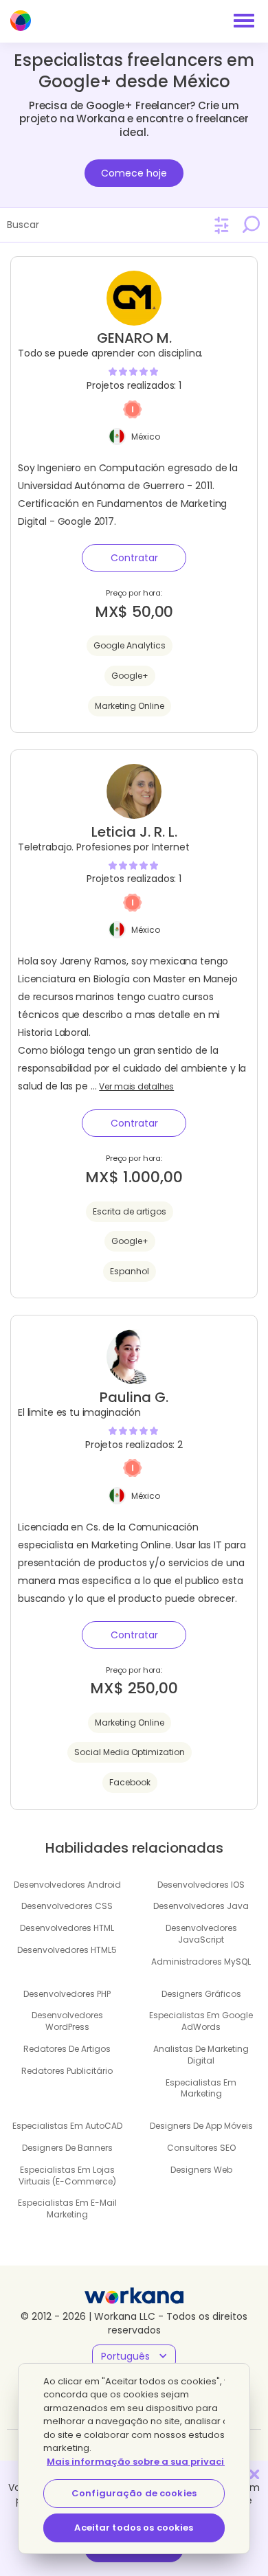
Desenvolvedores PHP (67, 1994)
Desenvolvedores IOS (201, 1885)
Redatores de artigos (67, 2049)
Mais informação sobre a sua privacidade (148, 2462)
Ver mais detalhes (136, 1087)
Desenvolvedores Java (201, 1906)
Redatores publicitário (67, 2071)
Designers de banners (67, 2148)
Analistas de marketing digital (201, 2055)
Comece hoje (134, 173)
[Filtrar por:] (222, 226)
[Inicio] (21, 21)
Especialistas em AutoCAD (67, 2126)
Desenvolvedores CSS (67, 1906)
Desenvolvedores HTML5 (67, 1950)
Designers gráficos (201, 1994)
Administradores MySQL (201, 1962)
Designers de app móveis (201, 2126)
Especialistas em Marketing (201, 2088)
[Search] (251, 225)
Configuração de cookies (134, 2493)
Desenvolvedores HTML (67, 1928)
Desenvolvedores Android (67, 1885)
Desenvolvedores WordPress (67, 2021)
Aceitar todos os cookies (134, 2528)
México (146, 437)
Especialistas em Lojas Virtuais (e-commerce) (67, 2176)
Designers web (201, 2170)
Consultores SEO (201, 2148)
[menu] (244, 21)
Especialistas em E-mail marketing (67, 2208)
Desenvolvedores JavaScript (201, 1934)
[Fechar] (254, 2474)
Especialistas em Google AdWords (201, 2021)
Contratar (134, 558)
